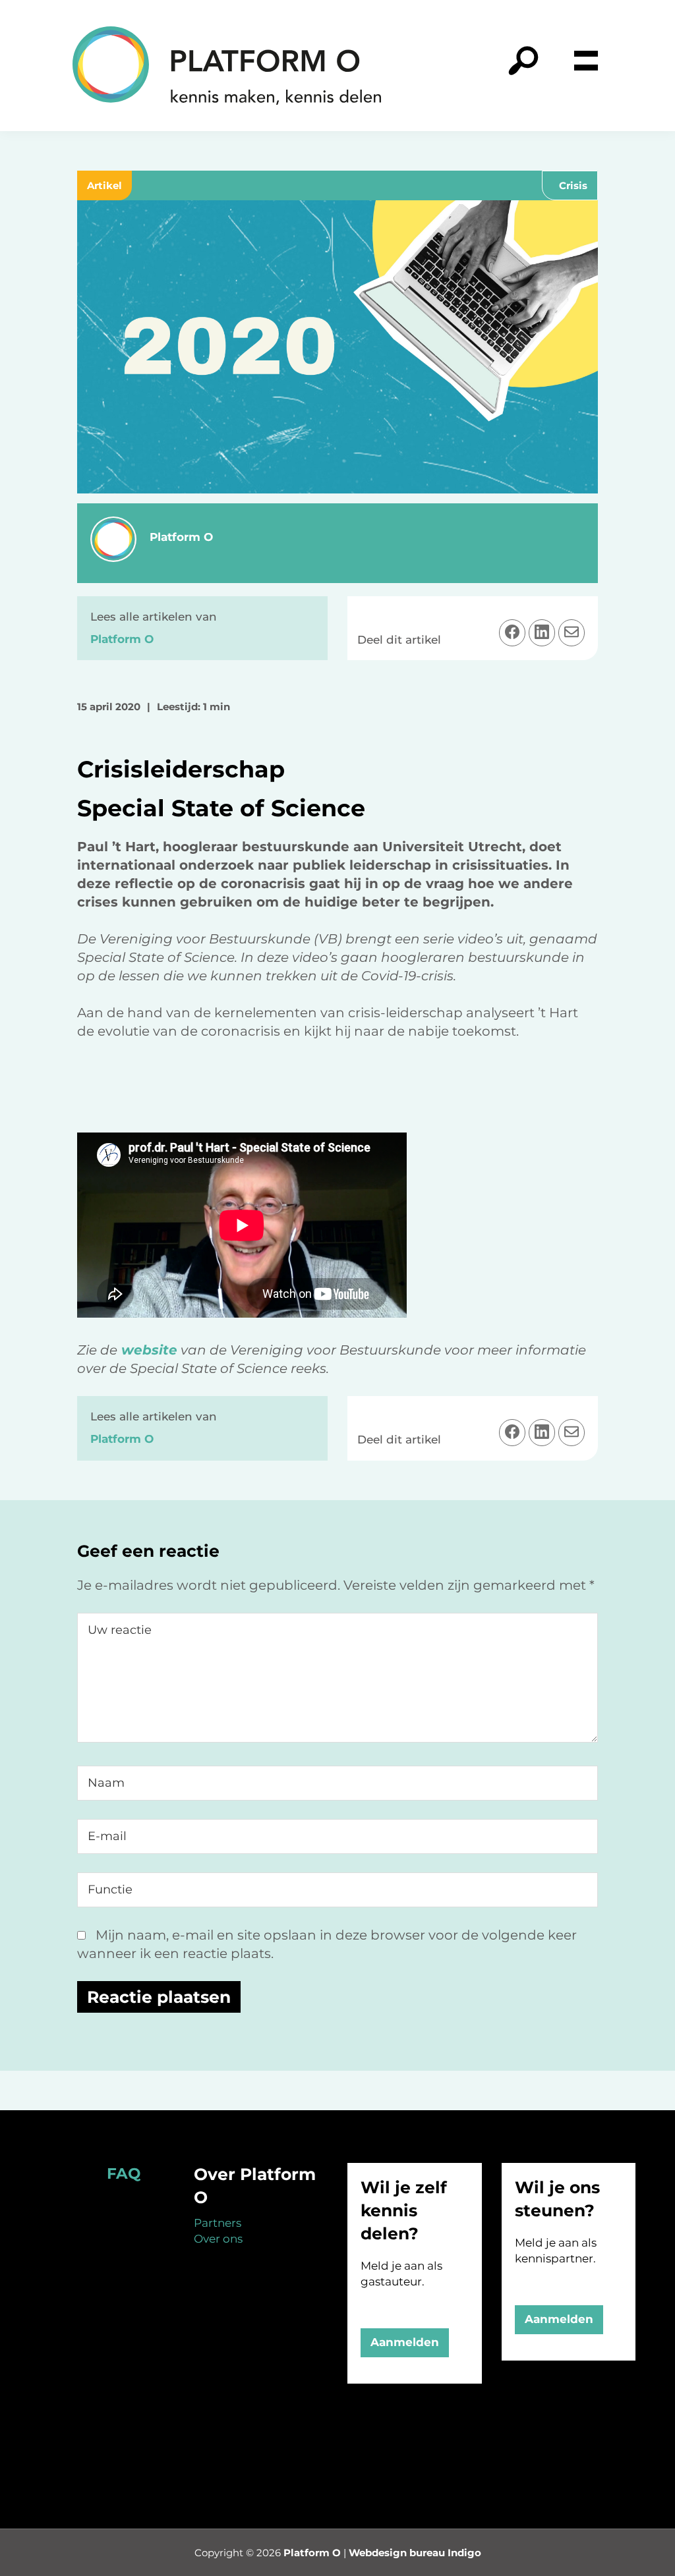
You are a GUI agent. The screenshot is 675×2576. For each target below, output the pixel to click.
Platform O (312, 2553)
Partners (218, 2223)
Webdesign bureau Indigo (415, 2553)
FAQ (124, 2173)
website (147, 1350)
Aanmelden (405, 2342)
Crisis (573, 185)
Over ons (218, 2239)
